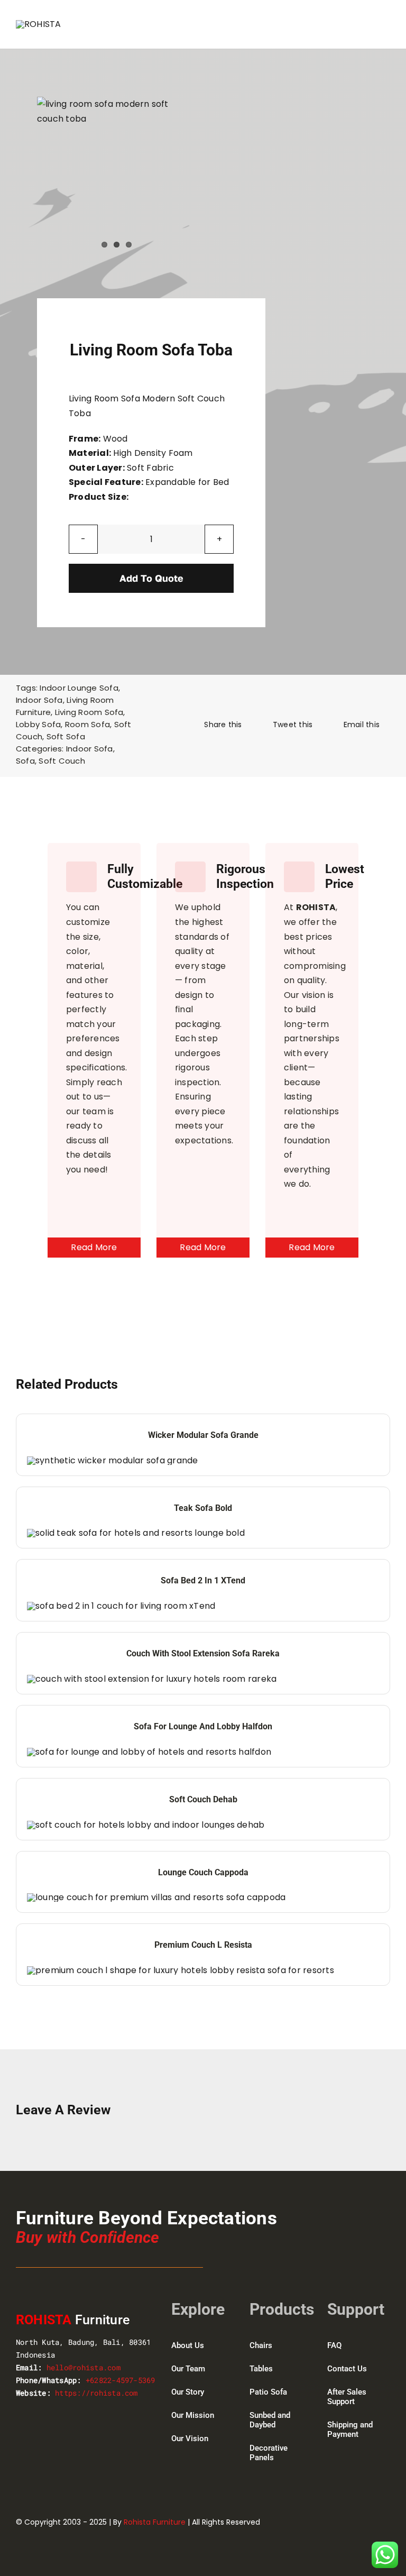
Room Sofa (87, 724)
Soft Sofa (66, 736)
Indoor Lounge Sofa (79, 688)
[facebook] (328, 2521)
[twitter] (347, 2521)
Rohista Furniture (155, 2522)
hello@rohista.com (84, 2367)
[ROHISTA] (39, 24)
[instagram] (367, 2521)
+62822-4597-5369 (121, 2380)
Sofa (25, 761)
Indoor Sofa (39, 700)
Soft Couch (62, 761)
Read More (94, 1247)
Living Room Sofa (89, 712)
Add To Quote (151, 578)
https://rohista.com (96, 2393)
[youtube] (386, 2521)
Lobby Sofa (38, 724)
